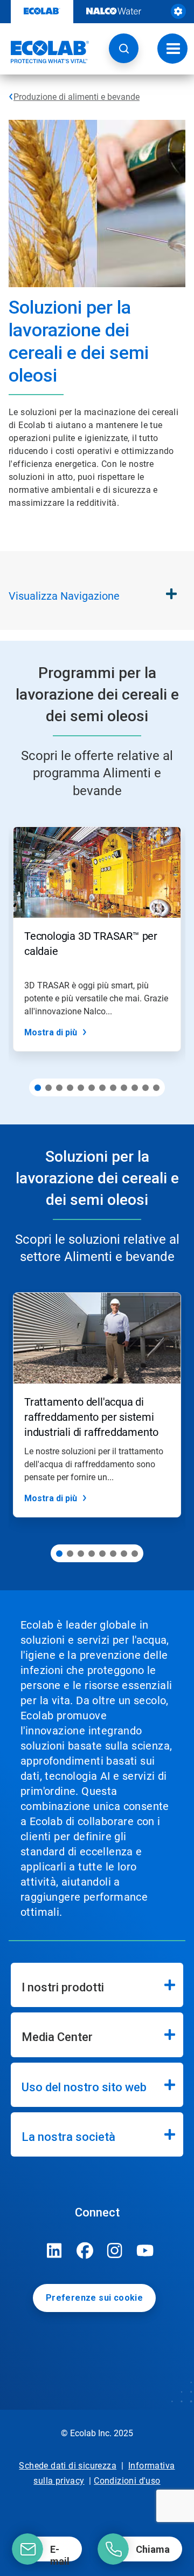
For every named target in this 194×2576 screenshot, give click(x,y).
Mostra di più (51, 1032)
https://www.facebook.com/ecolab (85, 2250)
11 (145, 1088)
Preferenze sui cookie (94, 2298)
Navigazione (64, 596)
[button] (124, 48)
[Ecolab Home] (45, 52)
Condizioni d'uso (127, 2481)
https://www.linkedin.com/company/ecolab (54, 2250)
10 (135, 1088)
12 (156, 1088)
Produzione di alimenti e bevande (77, 97)
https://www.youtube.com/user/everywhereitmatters (145, 2250)
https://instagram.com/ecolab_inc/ (115, 2250)
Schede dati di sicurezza (68, 2466)
